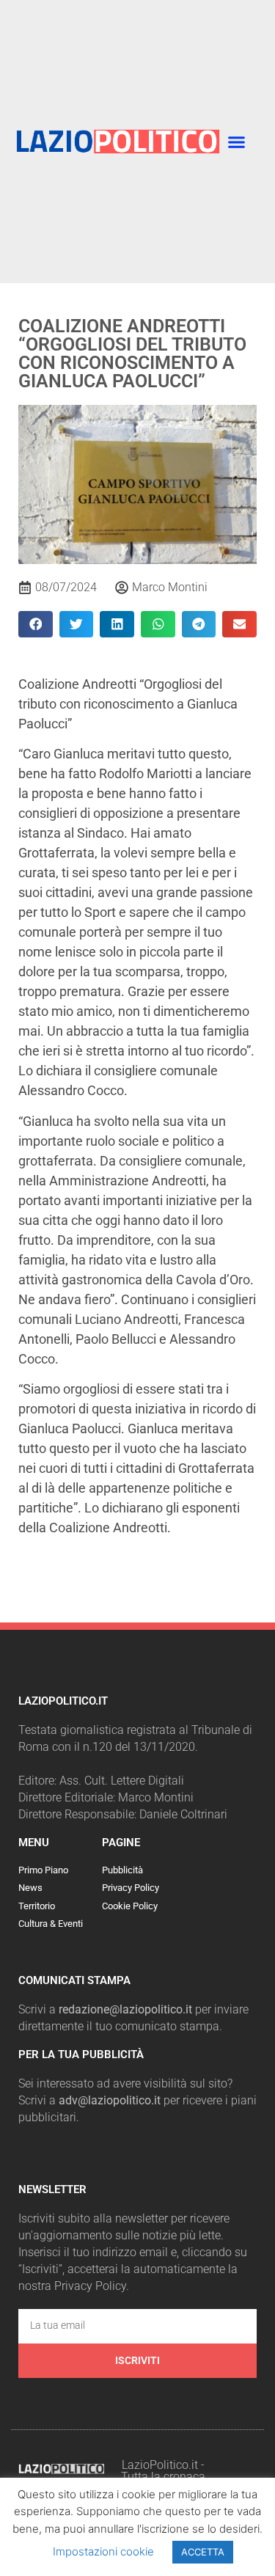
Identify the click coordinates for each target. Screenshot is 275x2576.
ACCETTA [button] (203, 2552)
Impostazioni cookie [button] (103, 2551)
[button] (236, 142)
